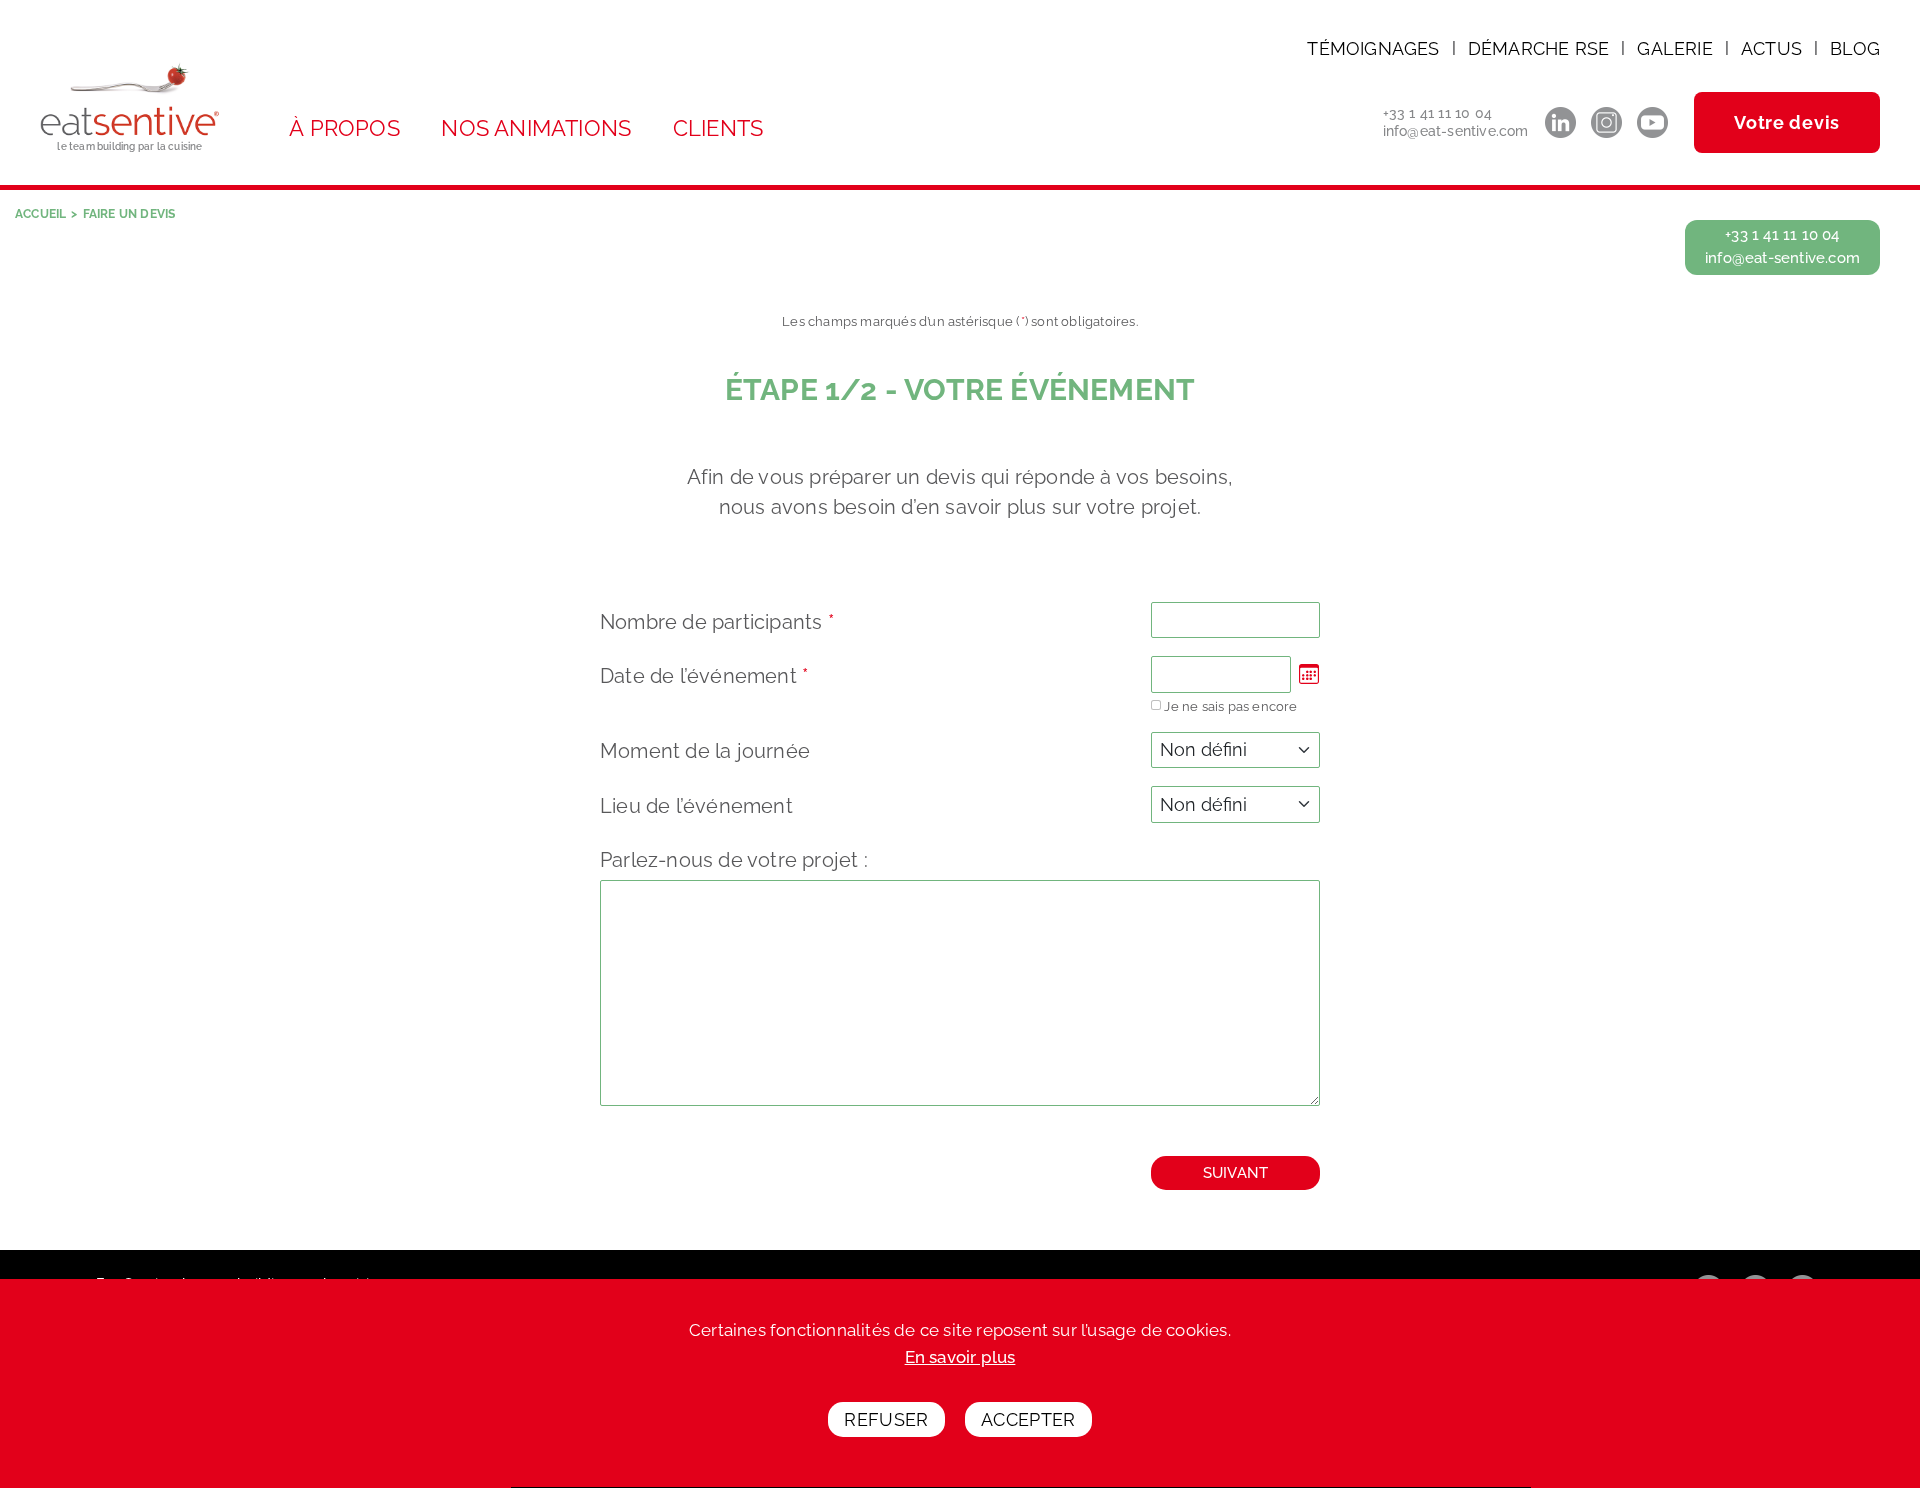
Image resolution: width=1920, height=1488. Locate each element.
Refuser (886, 1420)
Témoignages (1373, 48)
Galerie (1674, 48)
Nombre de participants (717, 622)
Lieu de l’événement (696, 806)
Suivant (1236, 1173)
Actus (1771, 48)
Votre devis (1787, 122)
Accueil (40, 214)
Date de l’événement (704, 676)
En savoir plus (960, 1357)
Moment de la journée (705, 751)
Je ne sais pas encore (1230, 706)
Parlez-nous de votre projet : (734, 860)
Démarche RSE (1538, 48)
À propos (344, 128)
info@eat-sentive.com (1456, 131)
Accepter (1028, 1420)
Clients (718, 128)
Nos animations (536, 128)
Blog (1855, 48)
